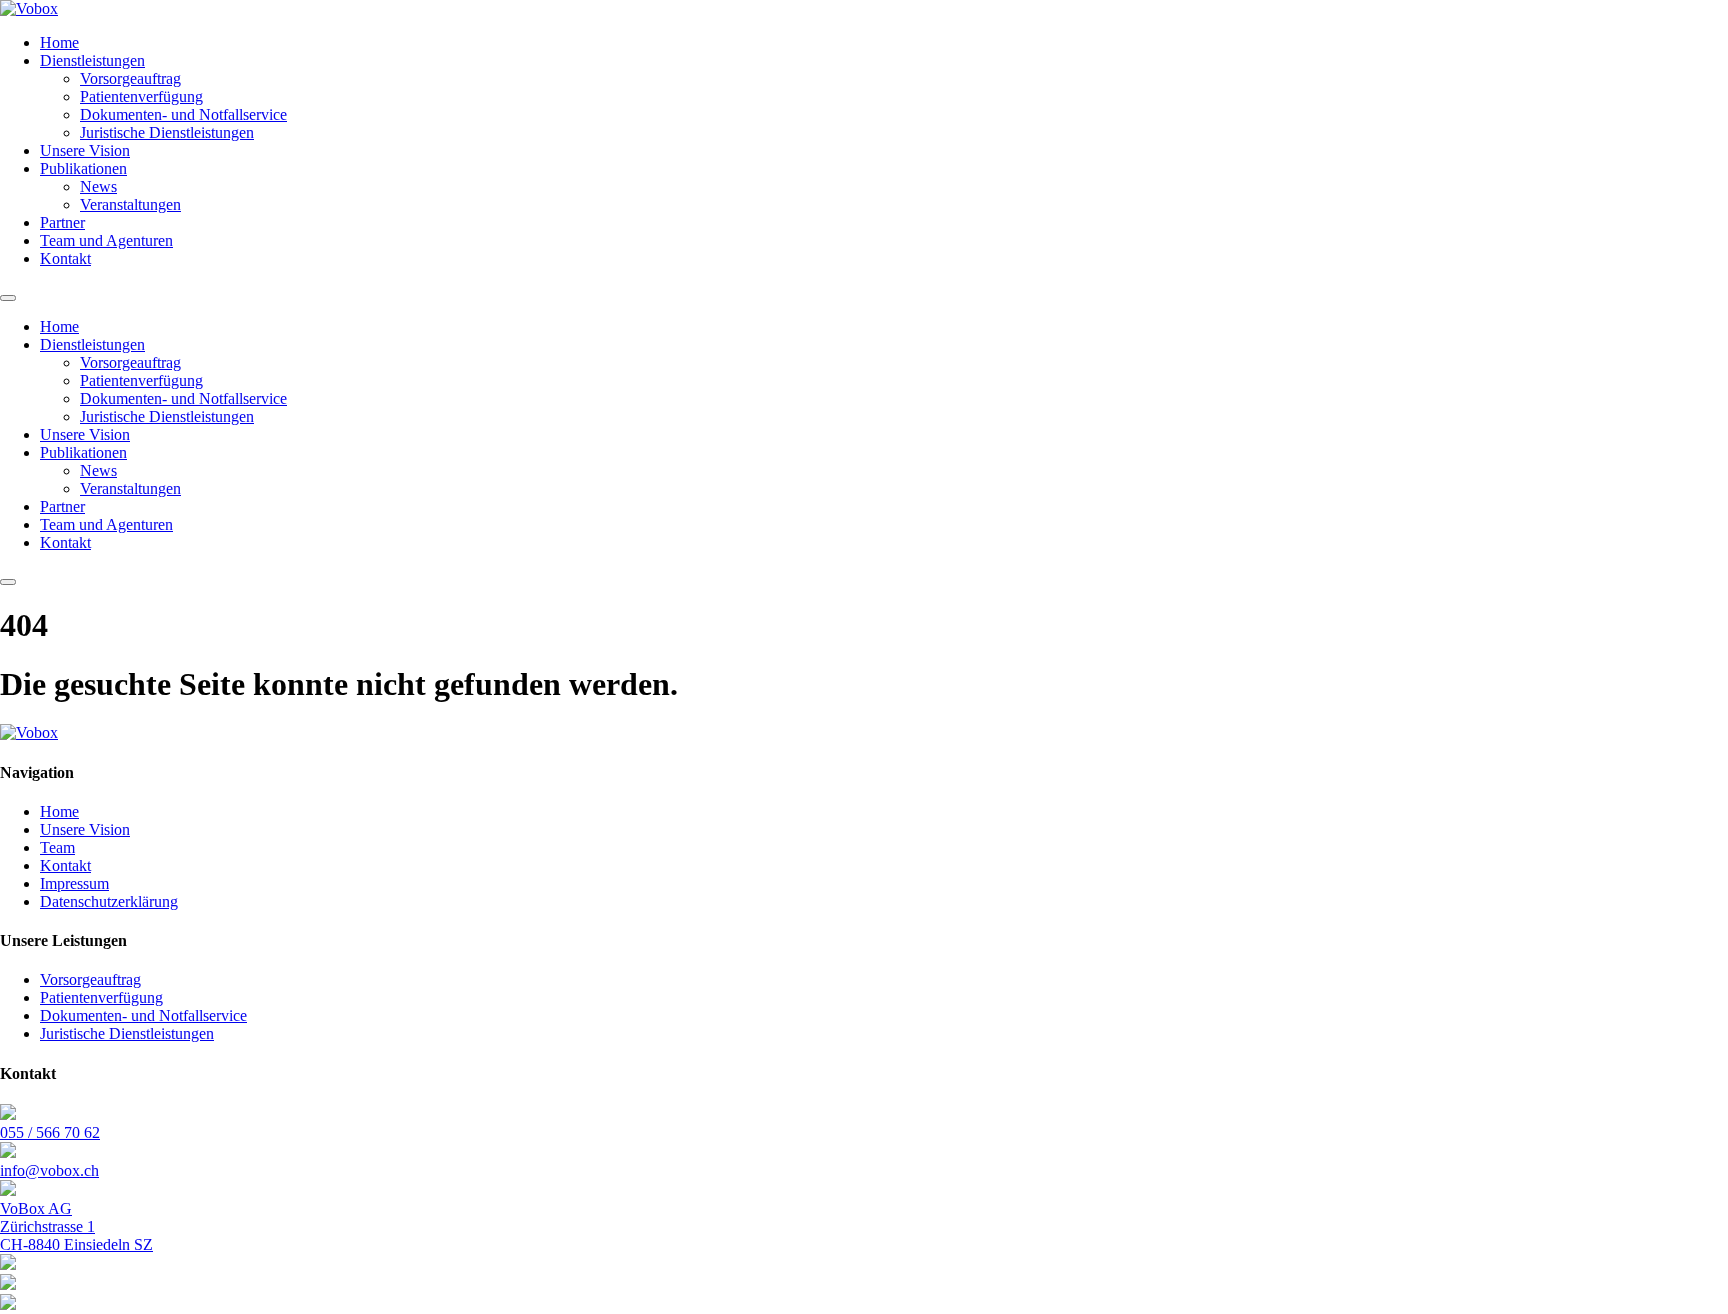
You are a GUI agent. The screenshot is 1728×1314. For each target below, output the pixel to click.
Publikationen (83, 168)
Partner (62, 222)
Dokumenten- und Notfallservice (183, 114)
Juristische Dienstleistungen (167, 132)
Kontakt (65, 258)
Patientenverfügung (141, 96)
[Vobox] (29, 732)
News (98, 186)
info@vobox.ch (49, 1170)
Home (59, 42)
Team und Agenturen (106, 240)
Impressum (74, 883)
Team (57, 847)
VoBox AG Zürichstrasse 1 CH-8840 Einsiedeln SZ (76, 1226)
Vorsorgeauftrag (130, 78)
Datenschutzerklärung (109, 901)
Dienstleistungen (92, 60)
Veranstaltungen (130, 204)
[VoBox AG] (29, 8)
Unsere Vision (85, 150)
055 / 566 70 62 (50, 1132)
